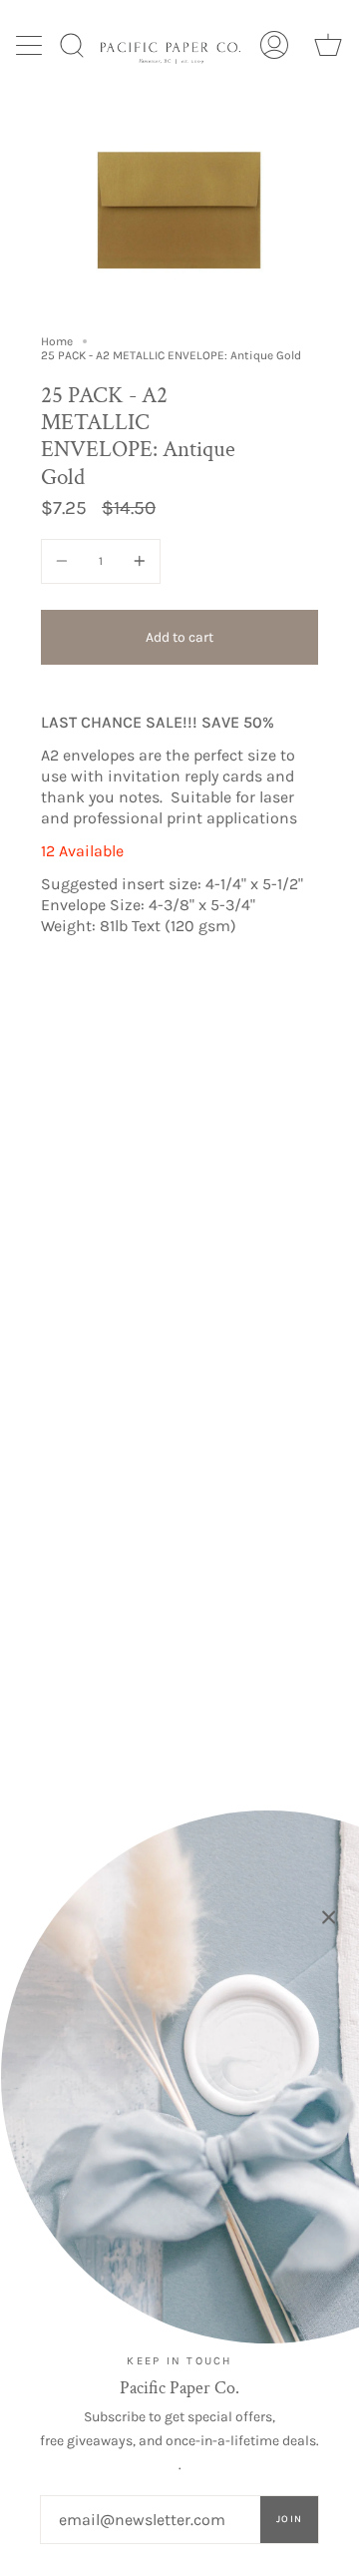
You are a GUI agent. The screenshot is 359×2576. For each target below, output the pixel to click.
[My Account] (274, 45)
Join (289, 2519)
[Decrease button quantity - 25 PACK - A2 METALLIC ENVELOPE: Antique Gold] (65, 562)
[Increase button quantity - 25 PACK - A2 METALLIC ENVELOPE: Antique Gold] (137, 562)
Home (57, 341)
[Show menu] (31, 45)
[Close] (329, 1917)
